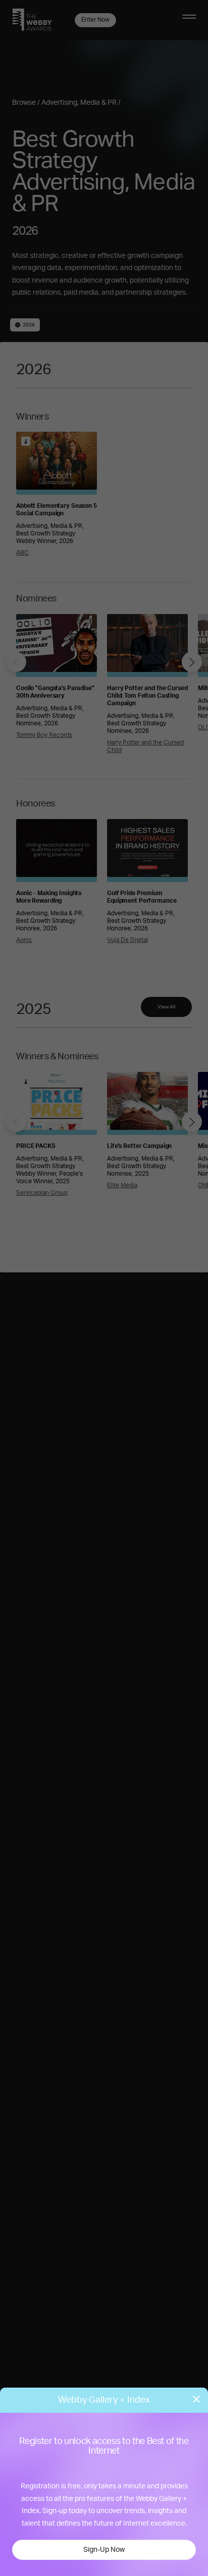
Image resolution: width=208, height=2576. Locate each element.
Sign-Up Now (104, 2550)
